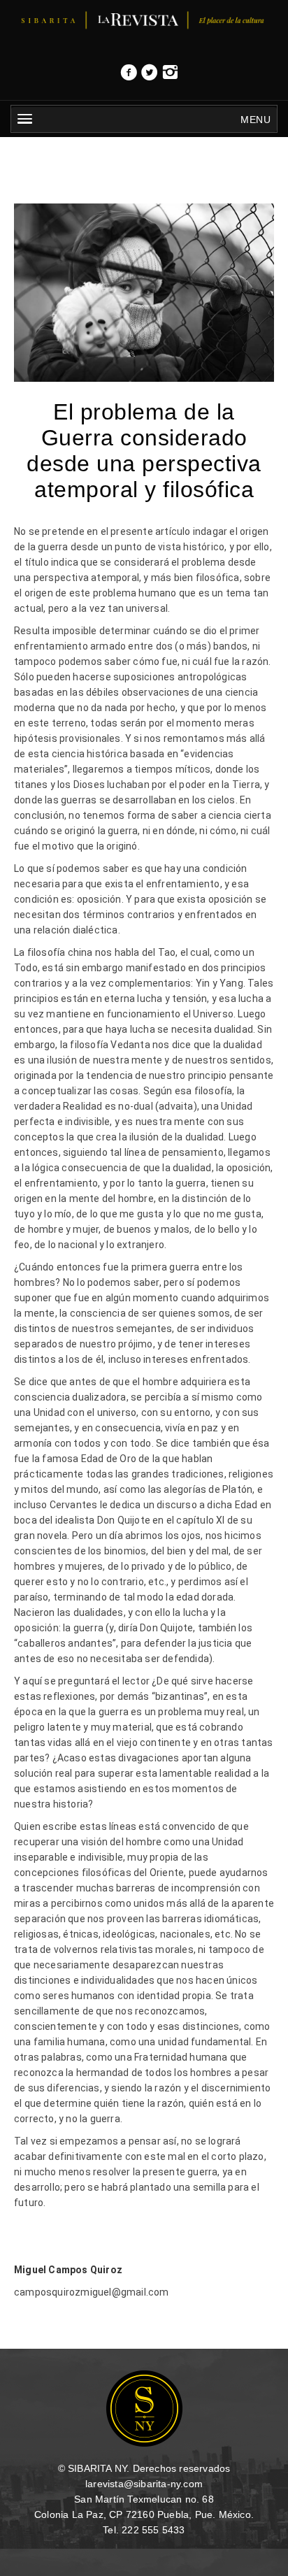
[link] (129, 76)
